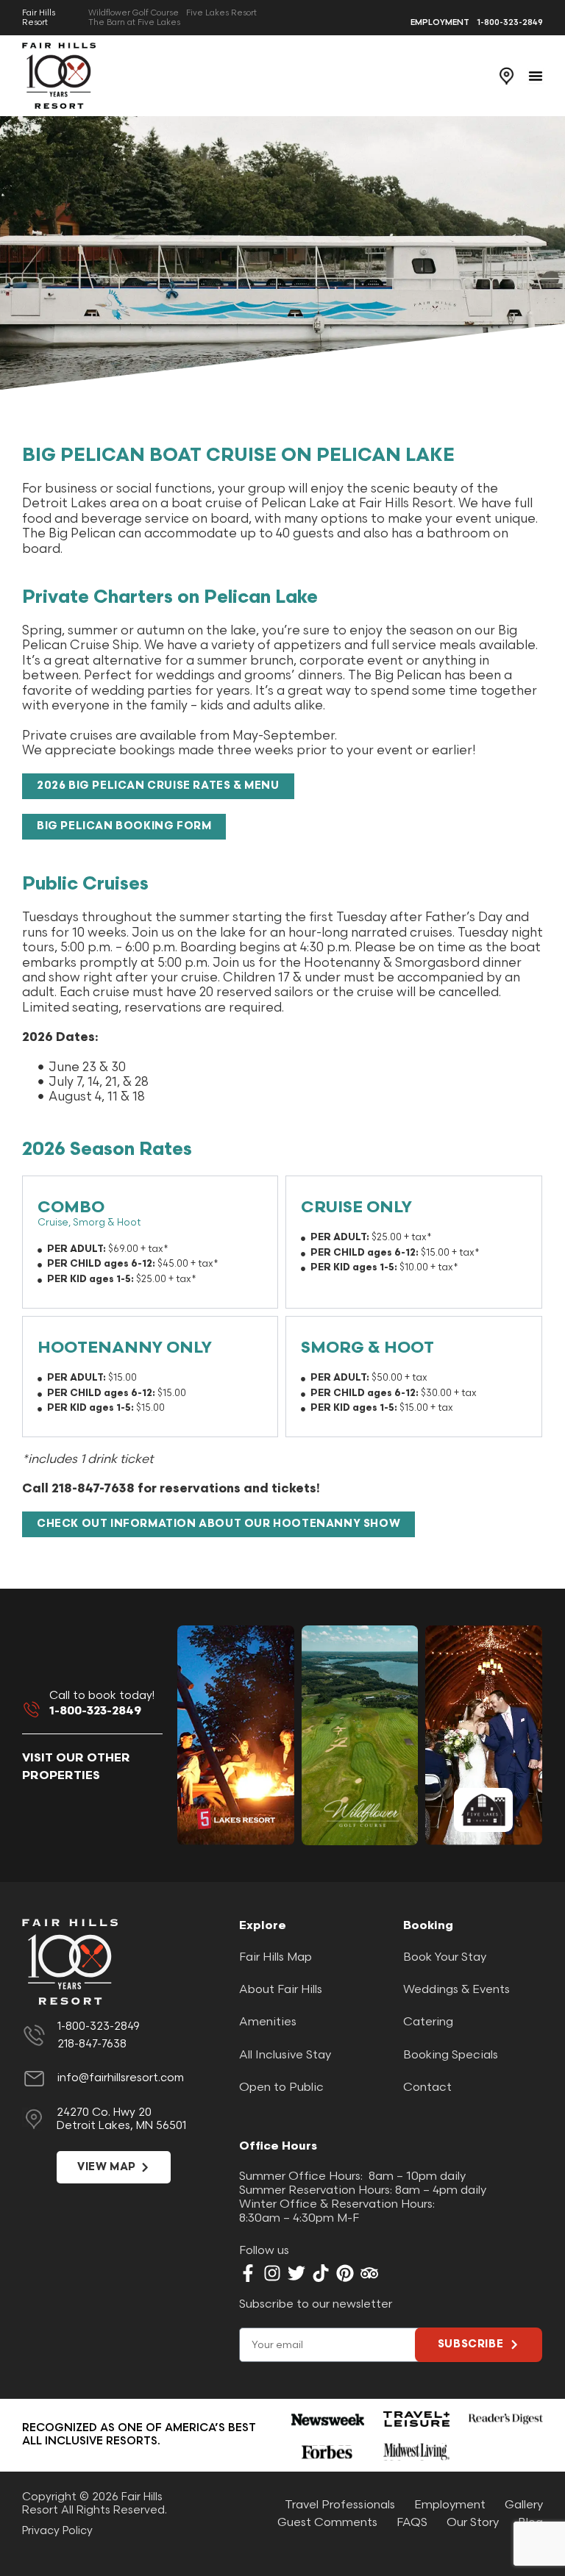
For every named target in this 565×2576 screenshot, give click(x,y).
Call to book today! (102, 1696)
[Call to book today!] (32, 1709)
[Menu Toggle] (536, 76)
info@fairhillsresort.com (121, 2078)
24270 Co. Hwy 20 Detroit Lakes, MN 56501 (121, 2119)
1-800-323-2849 (95, 1711)
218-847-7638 (92, 2044)
